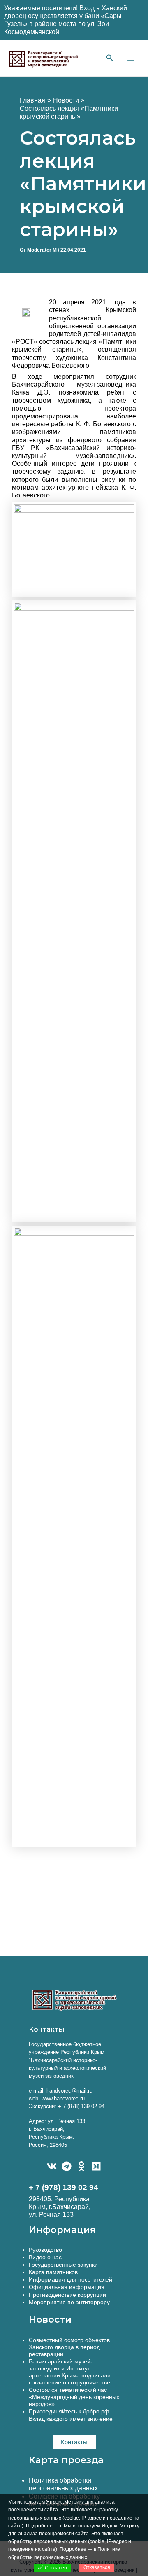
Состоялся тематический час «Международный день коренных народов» (74, 2397)
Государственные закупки (63, 2265)
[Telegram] (67, 2166)
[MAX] (96, 2166)
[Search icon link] (110, 59)
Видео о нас (45, 2257)
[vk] (52, 2166)
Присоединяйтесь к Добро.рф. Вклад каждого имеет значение (71, 2415)
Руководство (45, 2250)
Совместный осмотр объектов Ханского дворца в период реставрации (69, 2347)
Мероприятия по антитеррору (69, 2302)
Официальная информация (67, 2287)
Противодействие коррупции (67, 2295)
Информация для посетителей (71, 2279)
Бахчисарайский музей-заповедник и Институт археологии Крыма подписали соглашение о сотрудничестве (70, 2372)
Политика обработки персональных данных (63, 2484)
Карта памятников (53, 2272)
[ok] (81, 2166)
